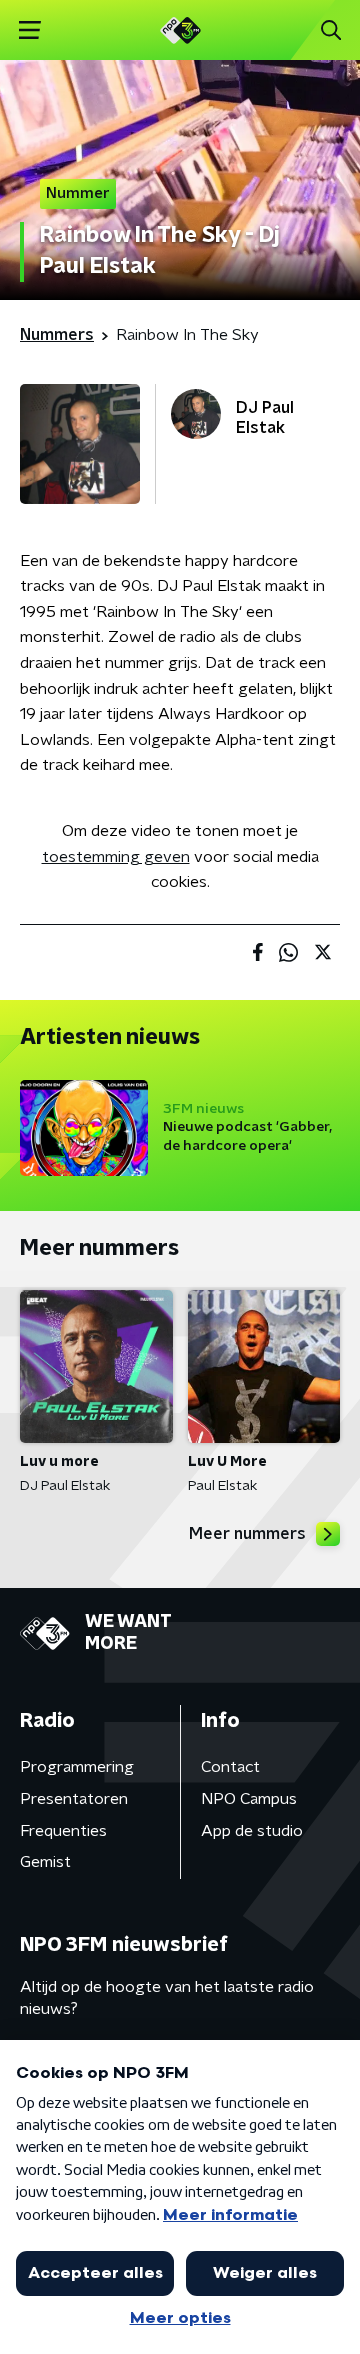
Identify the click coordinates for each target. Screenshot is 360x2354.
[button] (29, 30)
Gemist (45, 1862)
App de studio (252, 1831)
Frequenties (63, 1831)
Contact (230, 1767)
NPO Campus (249, 1799)
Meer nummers (247, 1534)
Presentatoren (74, 1799)
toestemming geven (116, 857)
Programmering (77, 1767)
